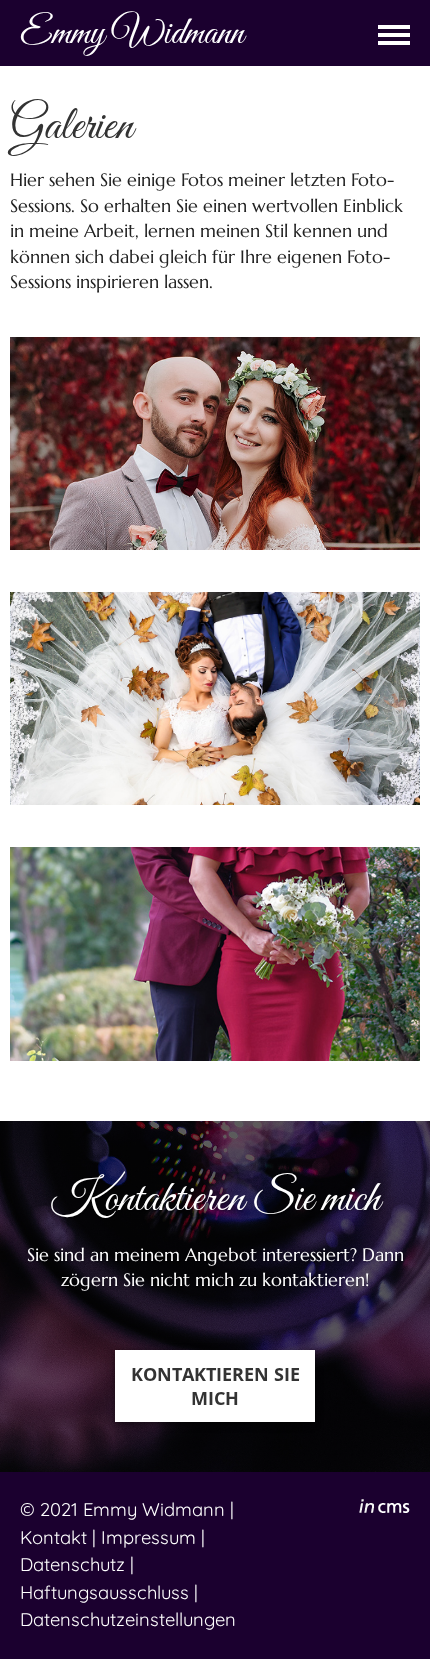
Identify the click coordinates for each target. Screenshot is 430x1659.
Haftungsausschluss (104, 1592)
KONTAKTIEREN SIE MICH (215, 1386)
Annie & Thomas (215, 699)
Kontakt (53, 1537)
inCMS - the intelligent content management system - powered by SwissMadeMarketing (384, 1509)
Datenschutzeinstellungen (128, 1619)
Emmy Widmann (154, 1509)
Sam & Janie (215, 954)
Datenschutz (72, 1564)
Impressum (148, 1537)
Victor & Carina (215, 443)
